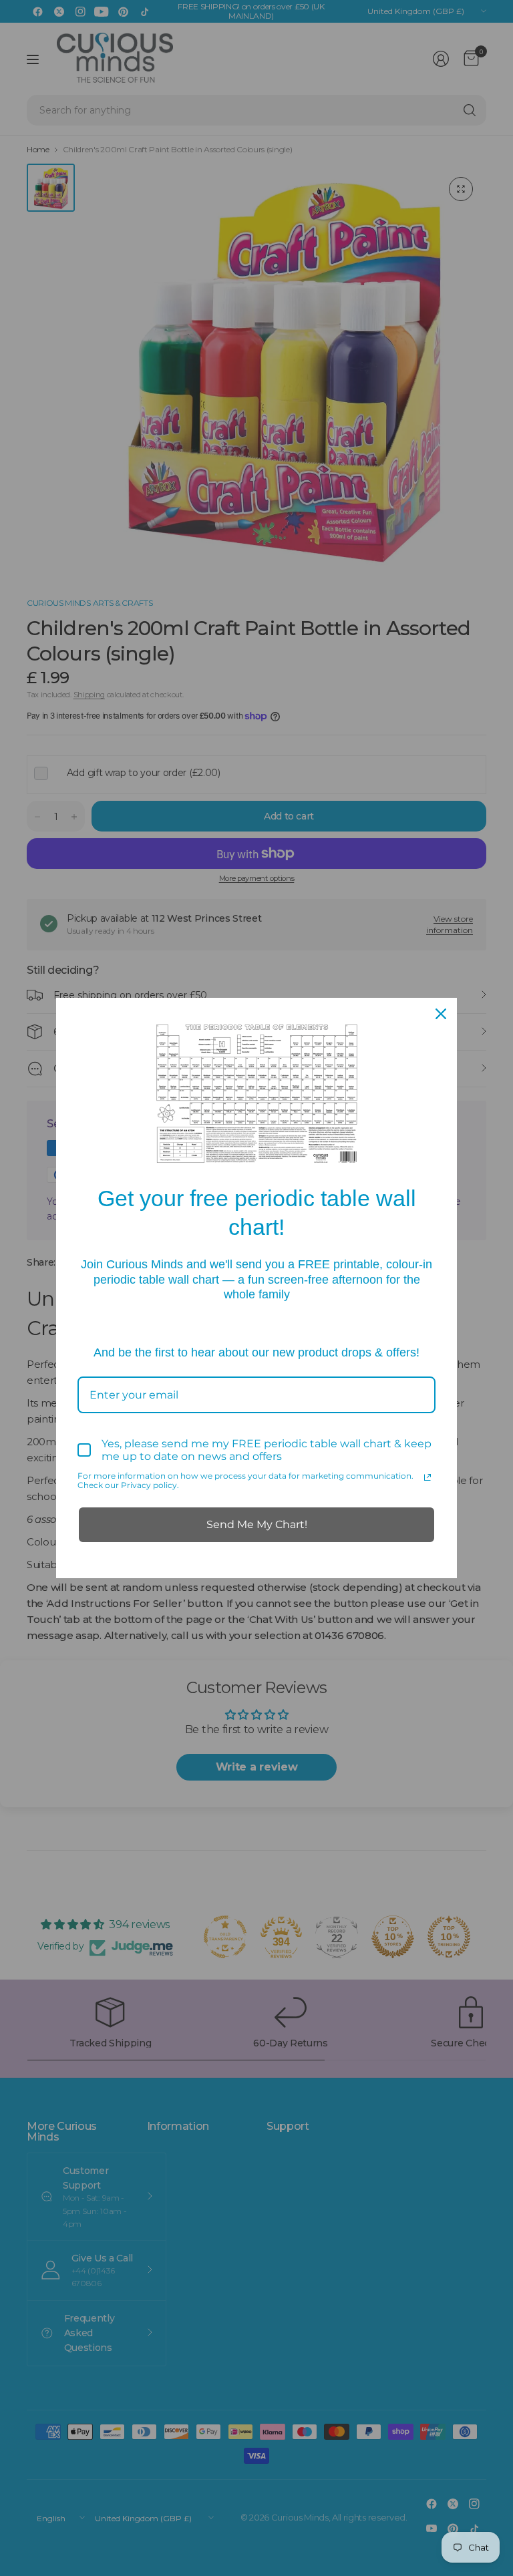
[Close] (441, 1014)
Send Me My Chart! (257, 1524)
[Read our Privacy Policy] (427, 1477)
